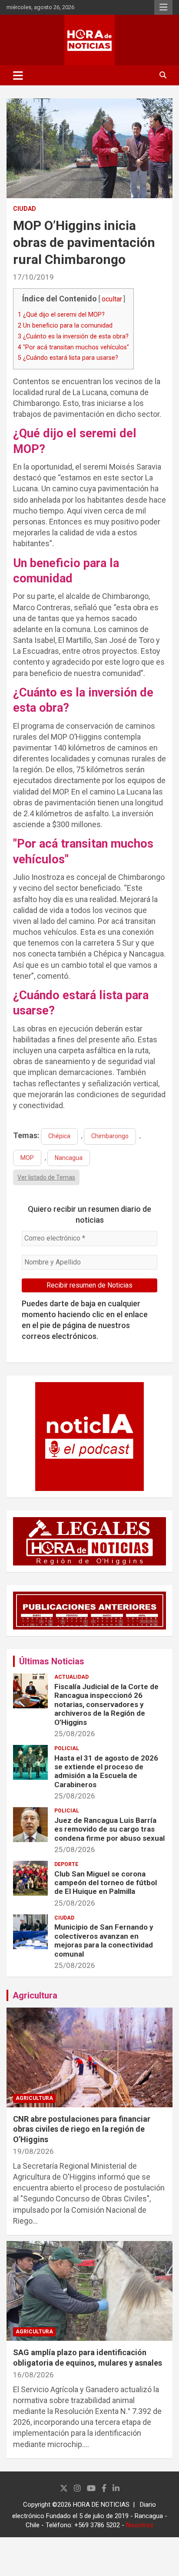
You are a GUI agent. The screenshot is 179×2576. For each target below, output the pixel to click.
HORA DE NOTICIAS (101, 2505)
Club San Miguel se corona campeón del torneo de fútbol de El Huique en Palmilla (106, 1883)
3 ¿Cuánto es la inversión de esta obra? (73, 336)
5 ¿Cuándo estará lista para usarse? (68, 358)
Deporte (66, 1864)
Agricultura (35, 1995)
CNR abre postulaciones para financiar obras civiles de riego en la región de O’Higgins (82, 2129)
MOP (27, 1158)
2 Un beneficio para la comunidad (65, 325)
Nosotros (140, 2525)
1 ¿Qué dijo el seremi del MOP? (61, 314)
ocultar (112, 299)
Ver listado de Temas (46, 1177)
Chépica (59, 1136)
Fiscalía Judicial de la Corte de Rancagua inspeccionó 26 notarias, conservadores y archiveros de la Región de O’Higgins (106, 1704)
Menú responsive (163, 7)
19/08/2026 (33, 2151)
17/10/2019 (33, 277)
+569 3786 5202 (97, 2525)
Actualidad (71, 1677)
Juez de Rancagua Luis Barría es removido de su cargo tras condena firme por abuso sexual (109, 1829)
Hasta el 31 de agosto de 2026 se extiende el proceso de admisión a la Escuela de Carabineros (106, 1771)
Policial (67, 1748)
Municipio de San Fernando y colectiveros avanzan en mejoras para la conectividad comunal (104, 1940)
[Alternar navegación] (18, 75)
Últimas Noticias (52, 1661)
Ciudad (25, 209)
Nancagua (69, 1158)
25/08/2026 (75, 1734)
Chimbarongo (110, 1136)
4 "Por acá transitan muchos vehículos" (73, 347)
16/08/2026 (33, 2375)
